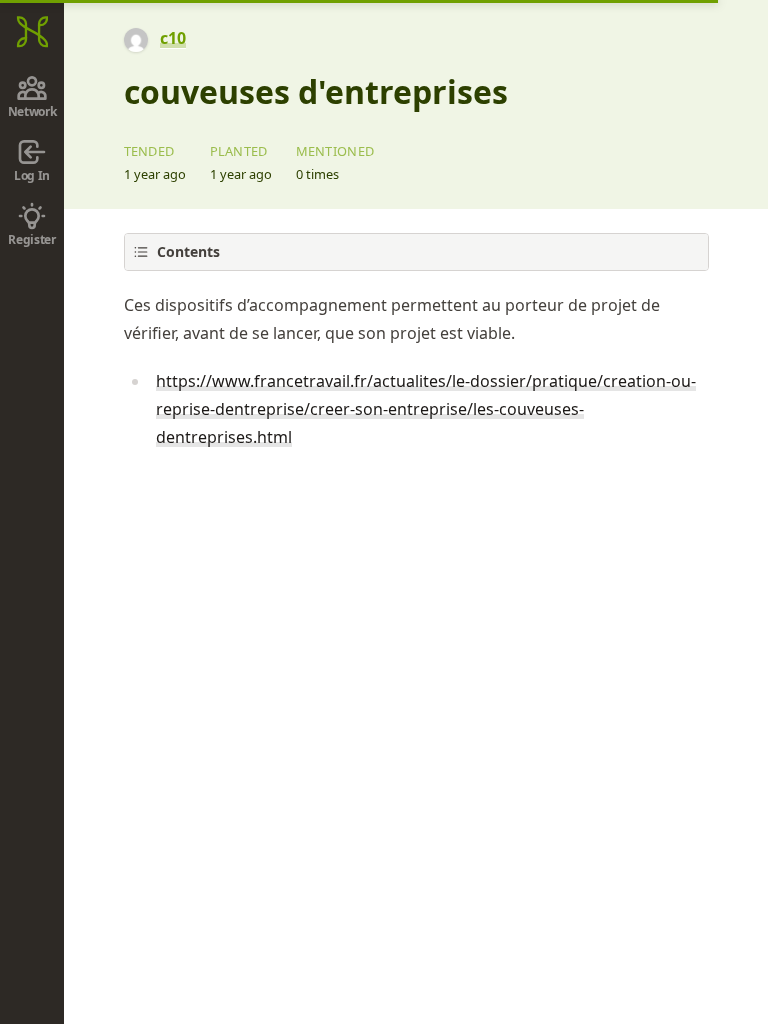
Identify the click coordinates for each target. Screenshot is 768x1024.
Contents (188, 251)
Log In (32, 175)
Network (32, 111)
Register (32, 239)
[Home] (32, 32)
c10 (173, 38)
